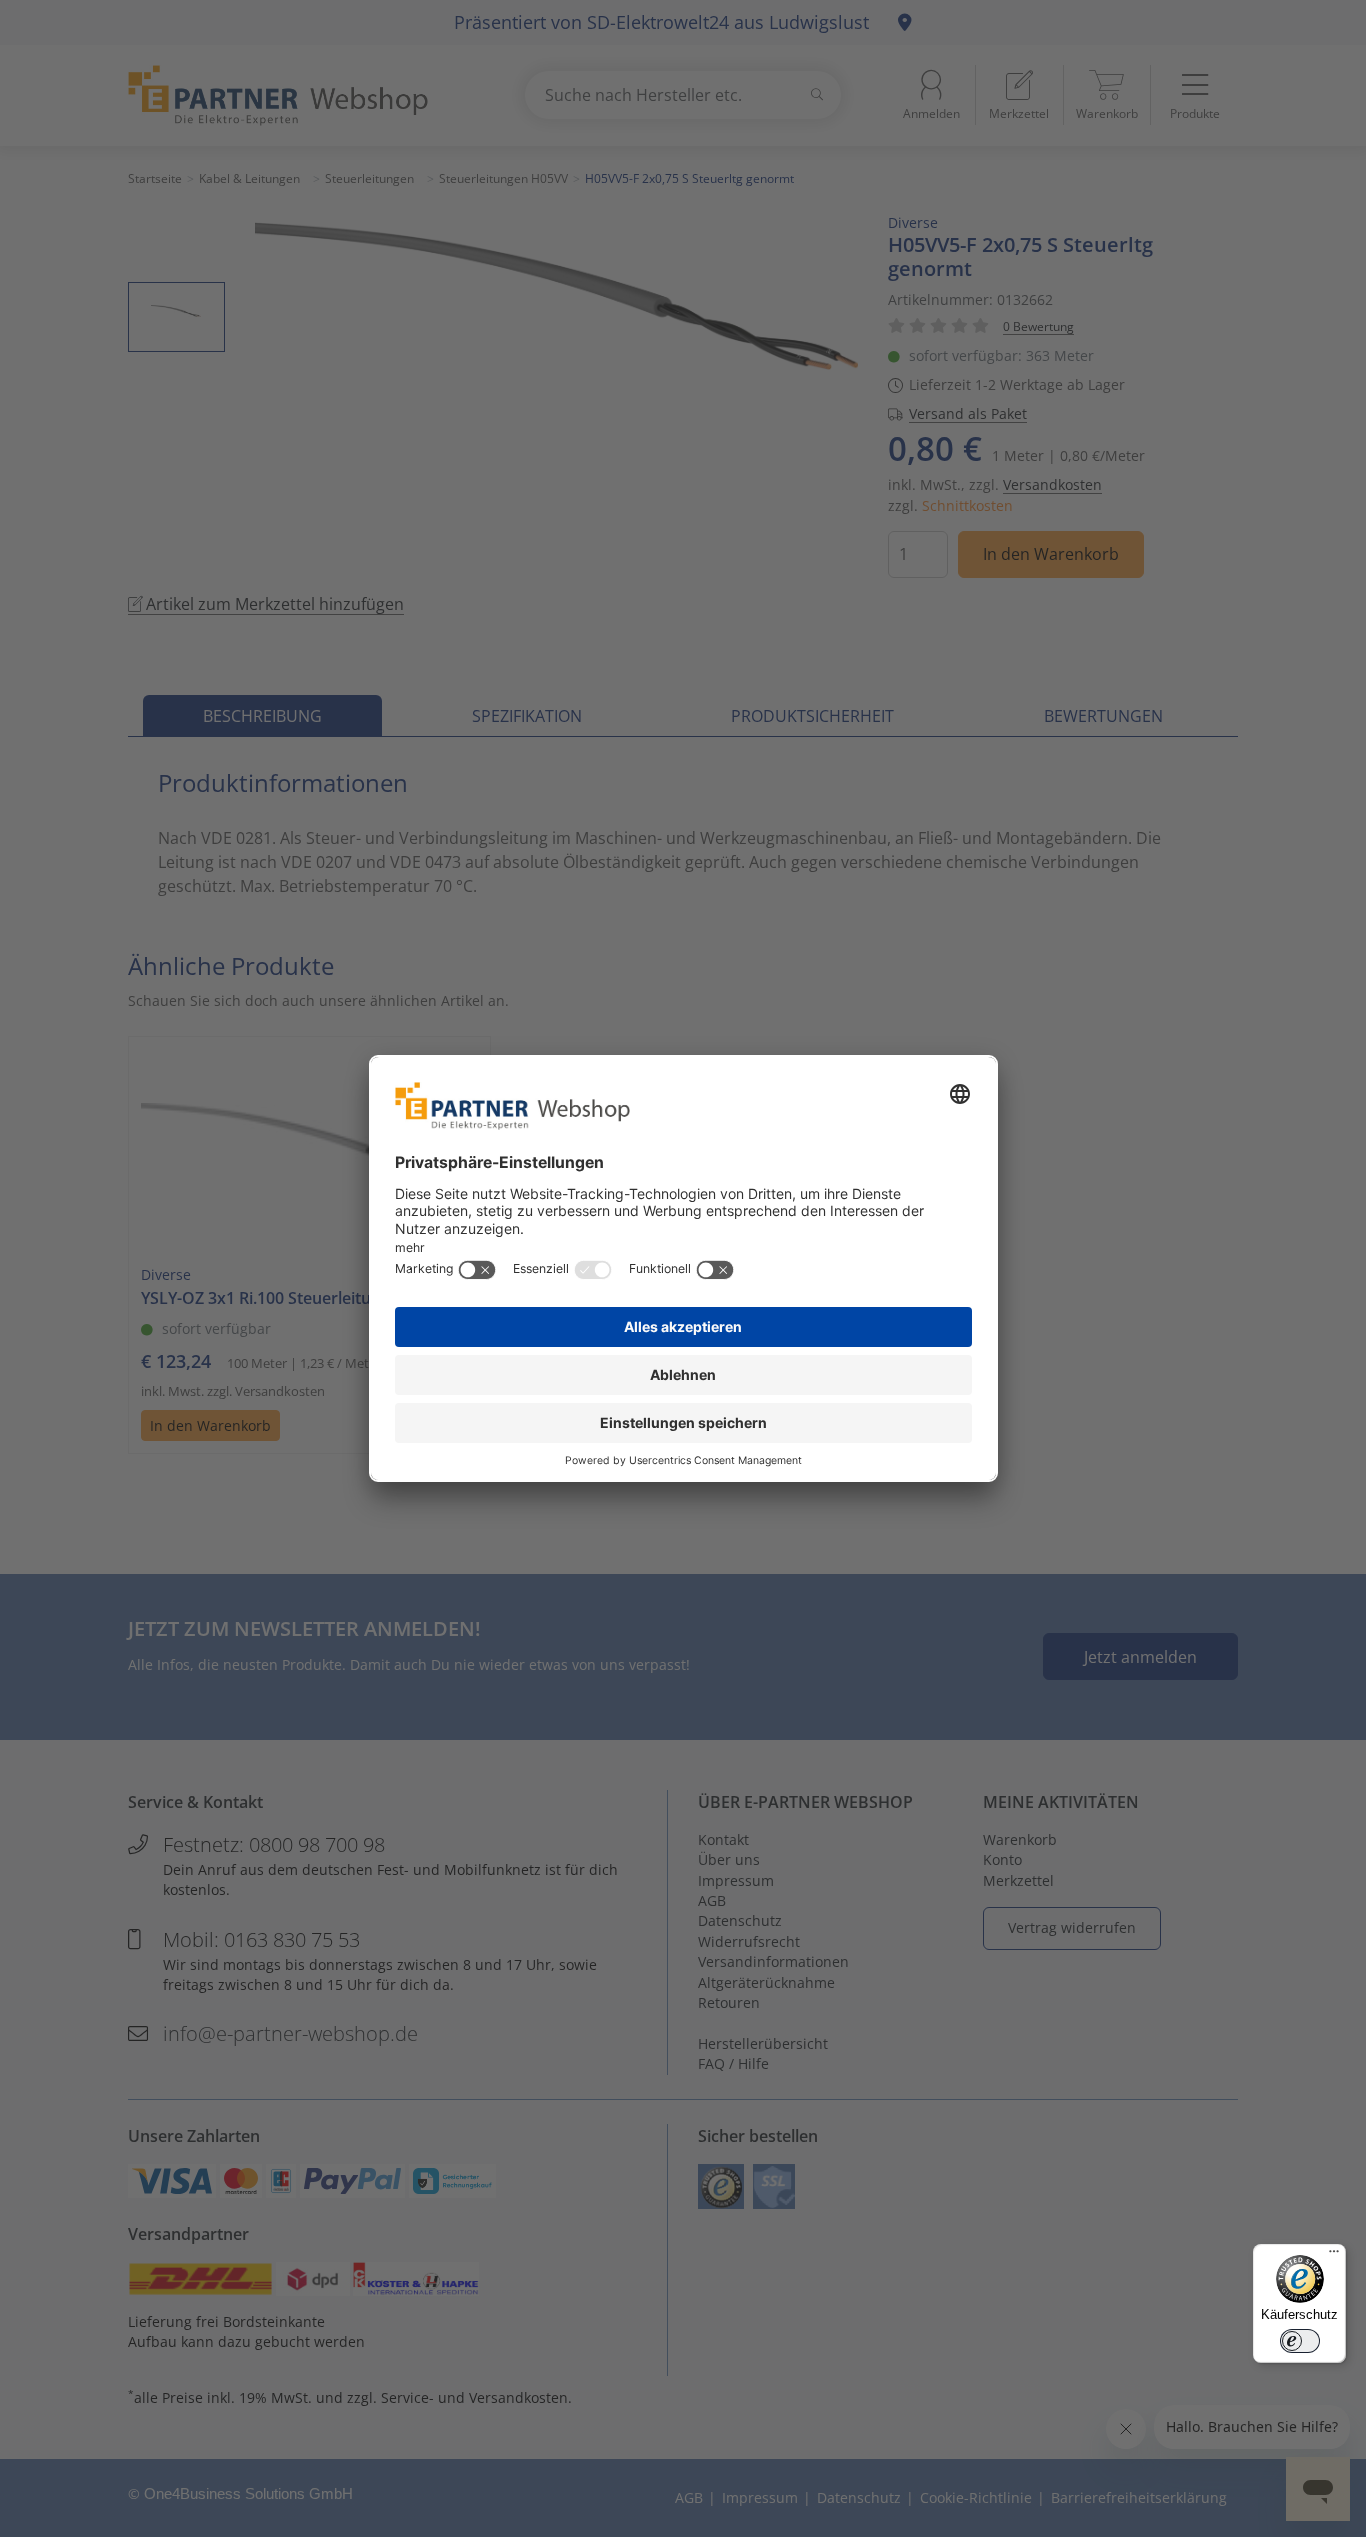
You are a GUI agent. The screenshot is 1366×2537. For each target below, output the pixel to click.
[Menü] (1334, 2256)
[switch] (1300, 2341)
